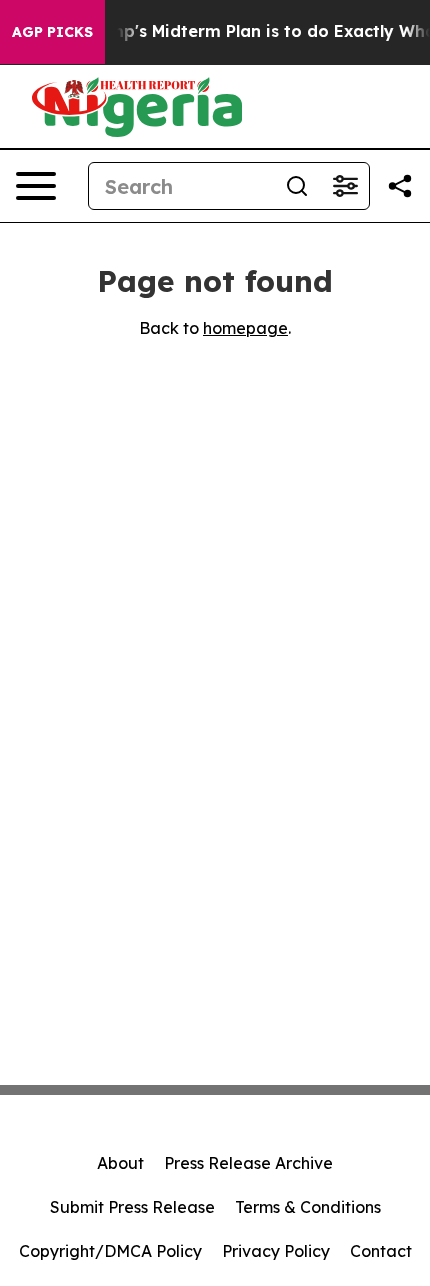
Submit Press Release (132, 1207)
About (120, 1163)
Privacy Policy (276, 1251)
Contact (381, 1251)
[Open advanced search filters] (345, 186)
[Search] (297, 186)
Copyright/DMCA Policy (110, 1251)
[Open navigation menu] (36, 186)
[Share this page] (400, 186)
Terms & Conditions (308, 1207)
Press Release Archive (248, 1163)
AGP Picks (52, 32)
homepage (245, 328)
